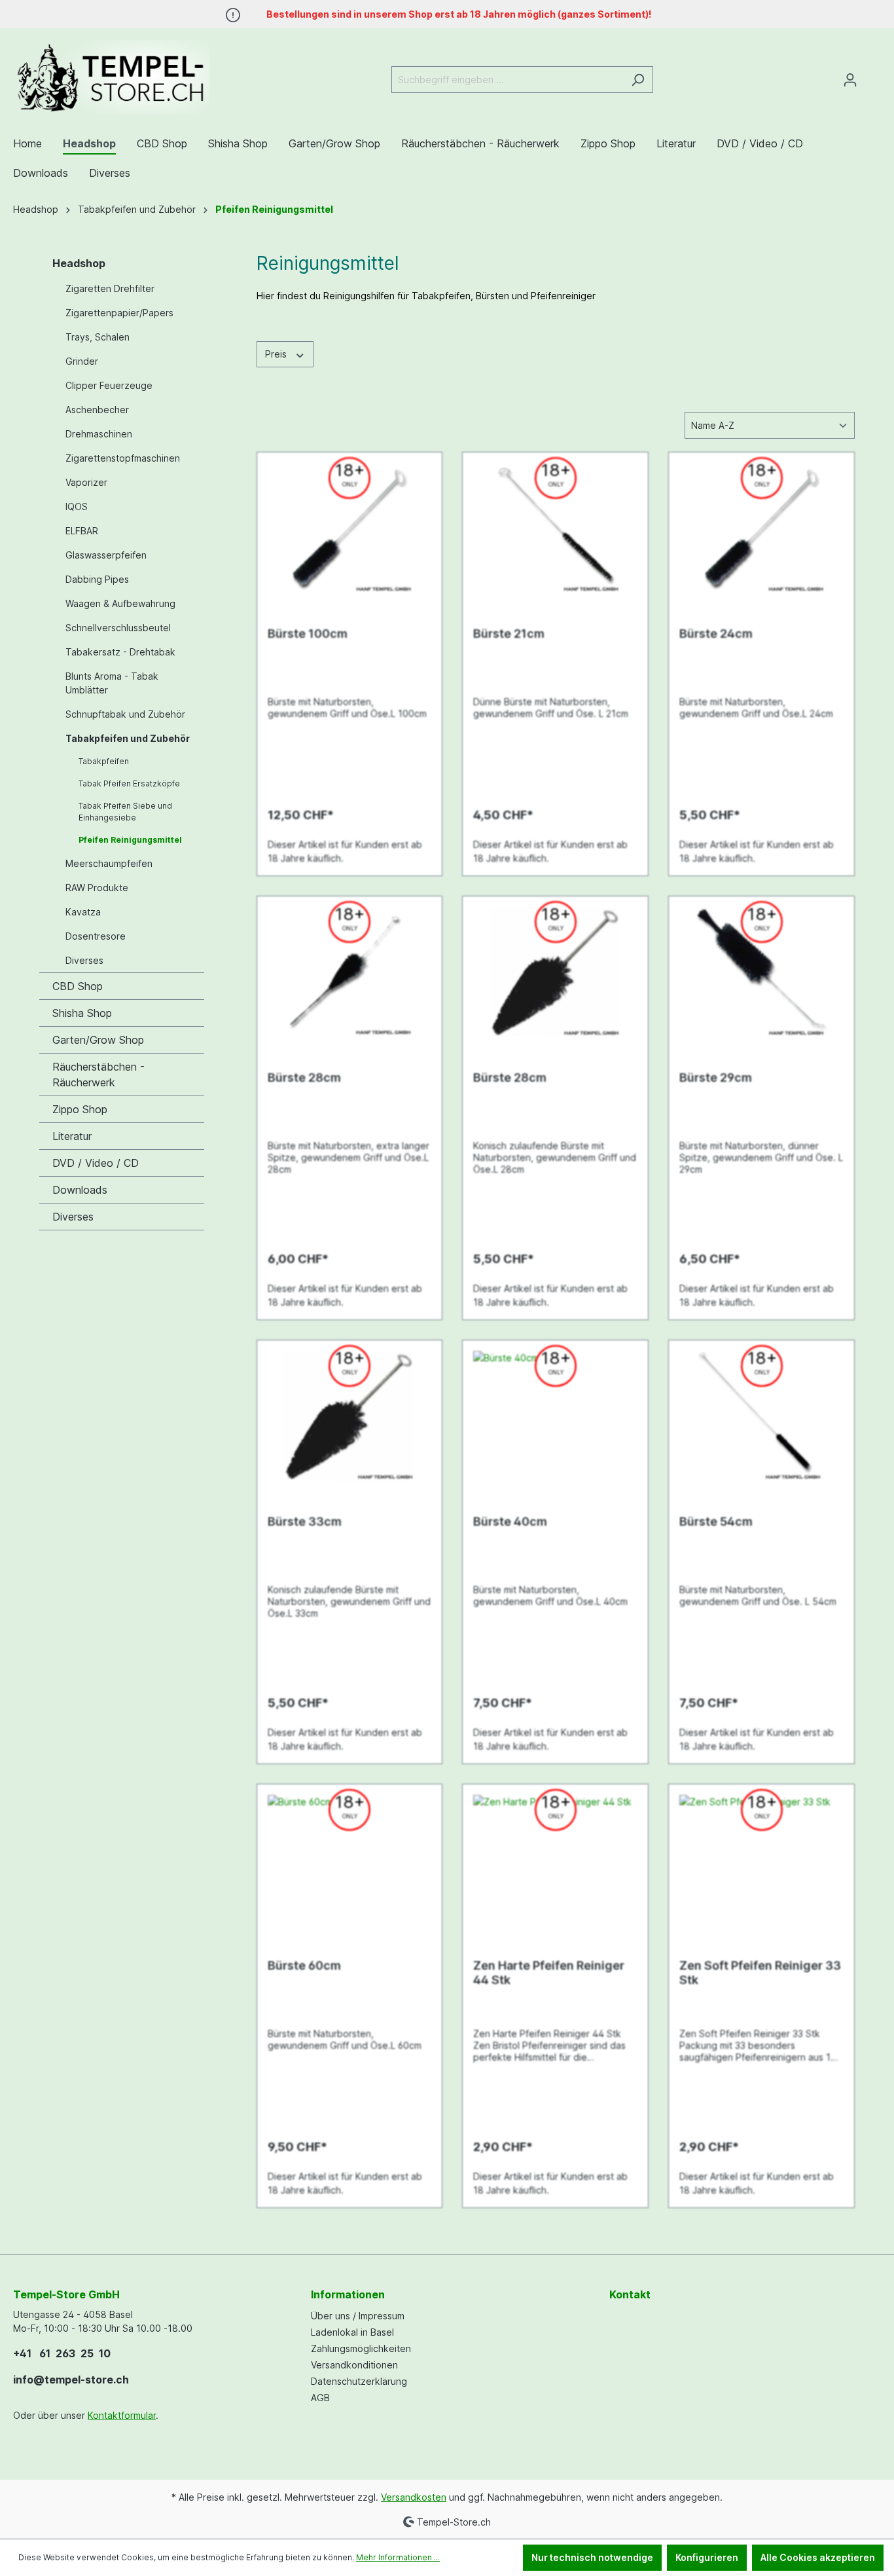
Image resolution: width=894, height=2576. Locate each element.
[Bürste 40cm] (555, 1416)
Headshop (79, 263)
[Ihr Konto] (850, 80)
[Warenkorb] (873, 75)
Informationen (348, 2294)
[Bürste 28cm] (350, 972)
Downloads (80, 1190)
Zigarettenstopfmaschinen (123, 458)
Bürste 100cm (308, 634)
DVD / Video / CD (96, 1163)
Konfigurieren (707, 2557)
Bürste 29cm (716, 1077)
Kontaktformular (122, 2415)
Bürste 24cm (716, 634)
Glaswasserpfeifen (106, 555)
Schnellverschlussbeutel (118, 628)
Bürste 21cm (509, 634)
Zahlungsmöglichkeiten (361, 2348)
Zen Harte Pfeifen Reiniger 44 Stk (549, 1973)
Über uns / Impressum (358, 2316)
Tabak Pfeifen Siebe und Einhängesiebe (125, 812)
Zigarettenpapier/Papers (119, 313)
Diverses (84, 960)
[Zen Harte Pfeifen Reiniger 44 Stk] (555, 1860)
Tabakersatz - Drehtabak (120, 652)
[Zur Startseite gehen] (111, 77)
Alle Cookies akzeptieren (818, 2557)
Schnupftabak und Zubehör (125, 714)
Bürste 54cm (716, 1521)
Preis (277, 354)
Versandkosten (414, 2497)
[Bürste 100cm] (350, 528)
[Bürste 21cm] (555, 528)
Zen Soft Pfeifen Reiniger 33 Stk (760, 1973)
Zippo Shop (80, 1109)
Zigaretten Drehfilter (110, 288)
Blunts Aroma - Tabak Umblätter (112, 683)
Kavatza (83, 912)
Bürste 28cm (304, 1077)
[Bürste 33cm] (350, 1416)
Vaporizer (86, 482)
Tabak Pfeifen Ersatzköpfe (129, 783)
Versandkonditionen (354, 2365)
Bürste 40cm (510, 1521)
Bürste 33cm (305, 1521)
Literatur (72, 1136)
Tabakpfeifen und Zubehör (128, 738)
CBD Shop (78, 986)
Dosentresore (96, 936)
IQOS (77, 506)
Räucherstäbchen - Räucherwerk (98, 1075)
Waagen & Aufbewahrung (120, 603)
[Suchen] (638, 80)
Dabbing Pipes (97, 579)
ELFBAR (82, 531)
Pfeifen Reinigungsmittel (130, 840)
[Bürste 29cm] (761, 972)
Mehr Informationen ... (398, 2557)
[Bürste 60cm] (350, 1860)
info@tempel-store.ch (71, 2380)
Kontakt (630, 2294)
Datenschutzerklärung (359, 2381)
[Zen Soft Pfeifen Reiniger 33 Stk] (761, 1860)
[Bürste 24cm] (761, 528)
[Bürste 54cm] (761, 1416)
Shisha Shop (82, 1013)
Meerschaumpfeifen (109, 863)
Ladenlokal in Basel (352, 2332)
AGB (320, 2398)
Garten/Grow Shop (98, 1040)
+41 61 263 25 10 (62, 2353)
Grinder (82, 361)
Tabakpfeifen (104, 761)
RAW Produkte (97, 888)
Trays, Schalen (98, 337)
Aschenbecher (97, 410)
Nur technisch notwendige (592, 2557)
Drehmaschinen (99, 434)
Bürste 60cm (304, 1965)
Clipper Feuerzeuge (109, 385)
